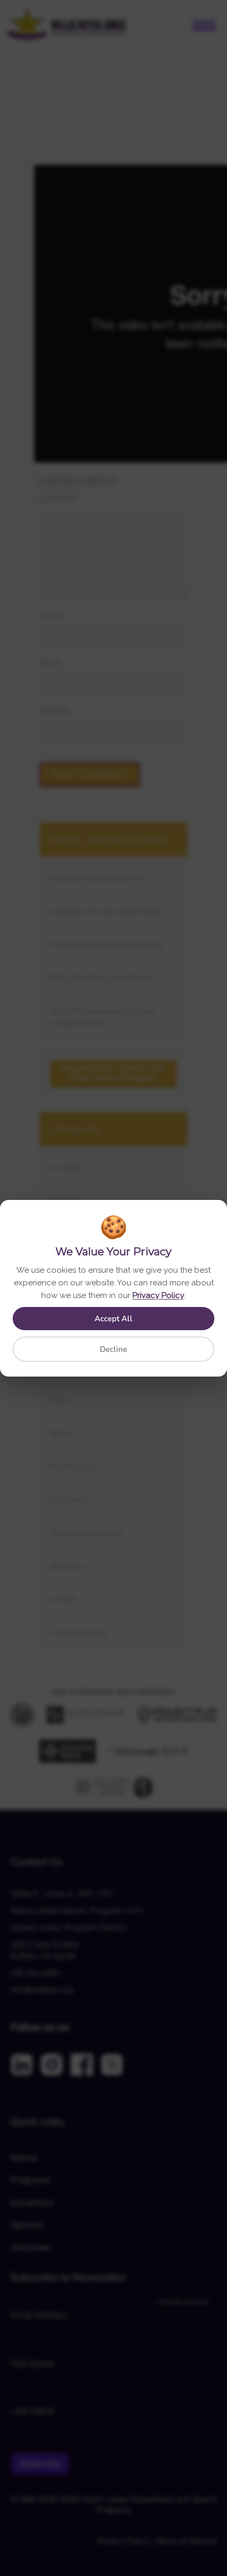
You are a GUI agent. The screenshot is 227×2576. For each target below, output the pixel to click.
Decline (113, 1349)
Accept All (113, 1319)
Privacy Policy (158, 1295)
